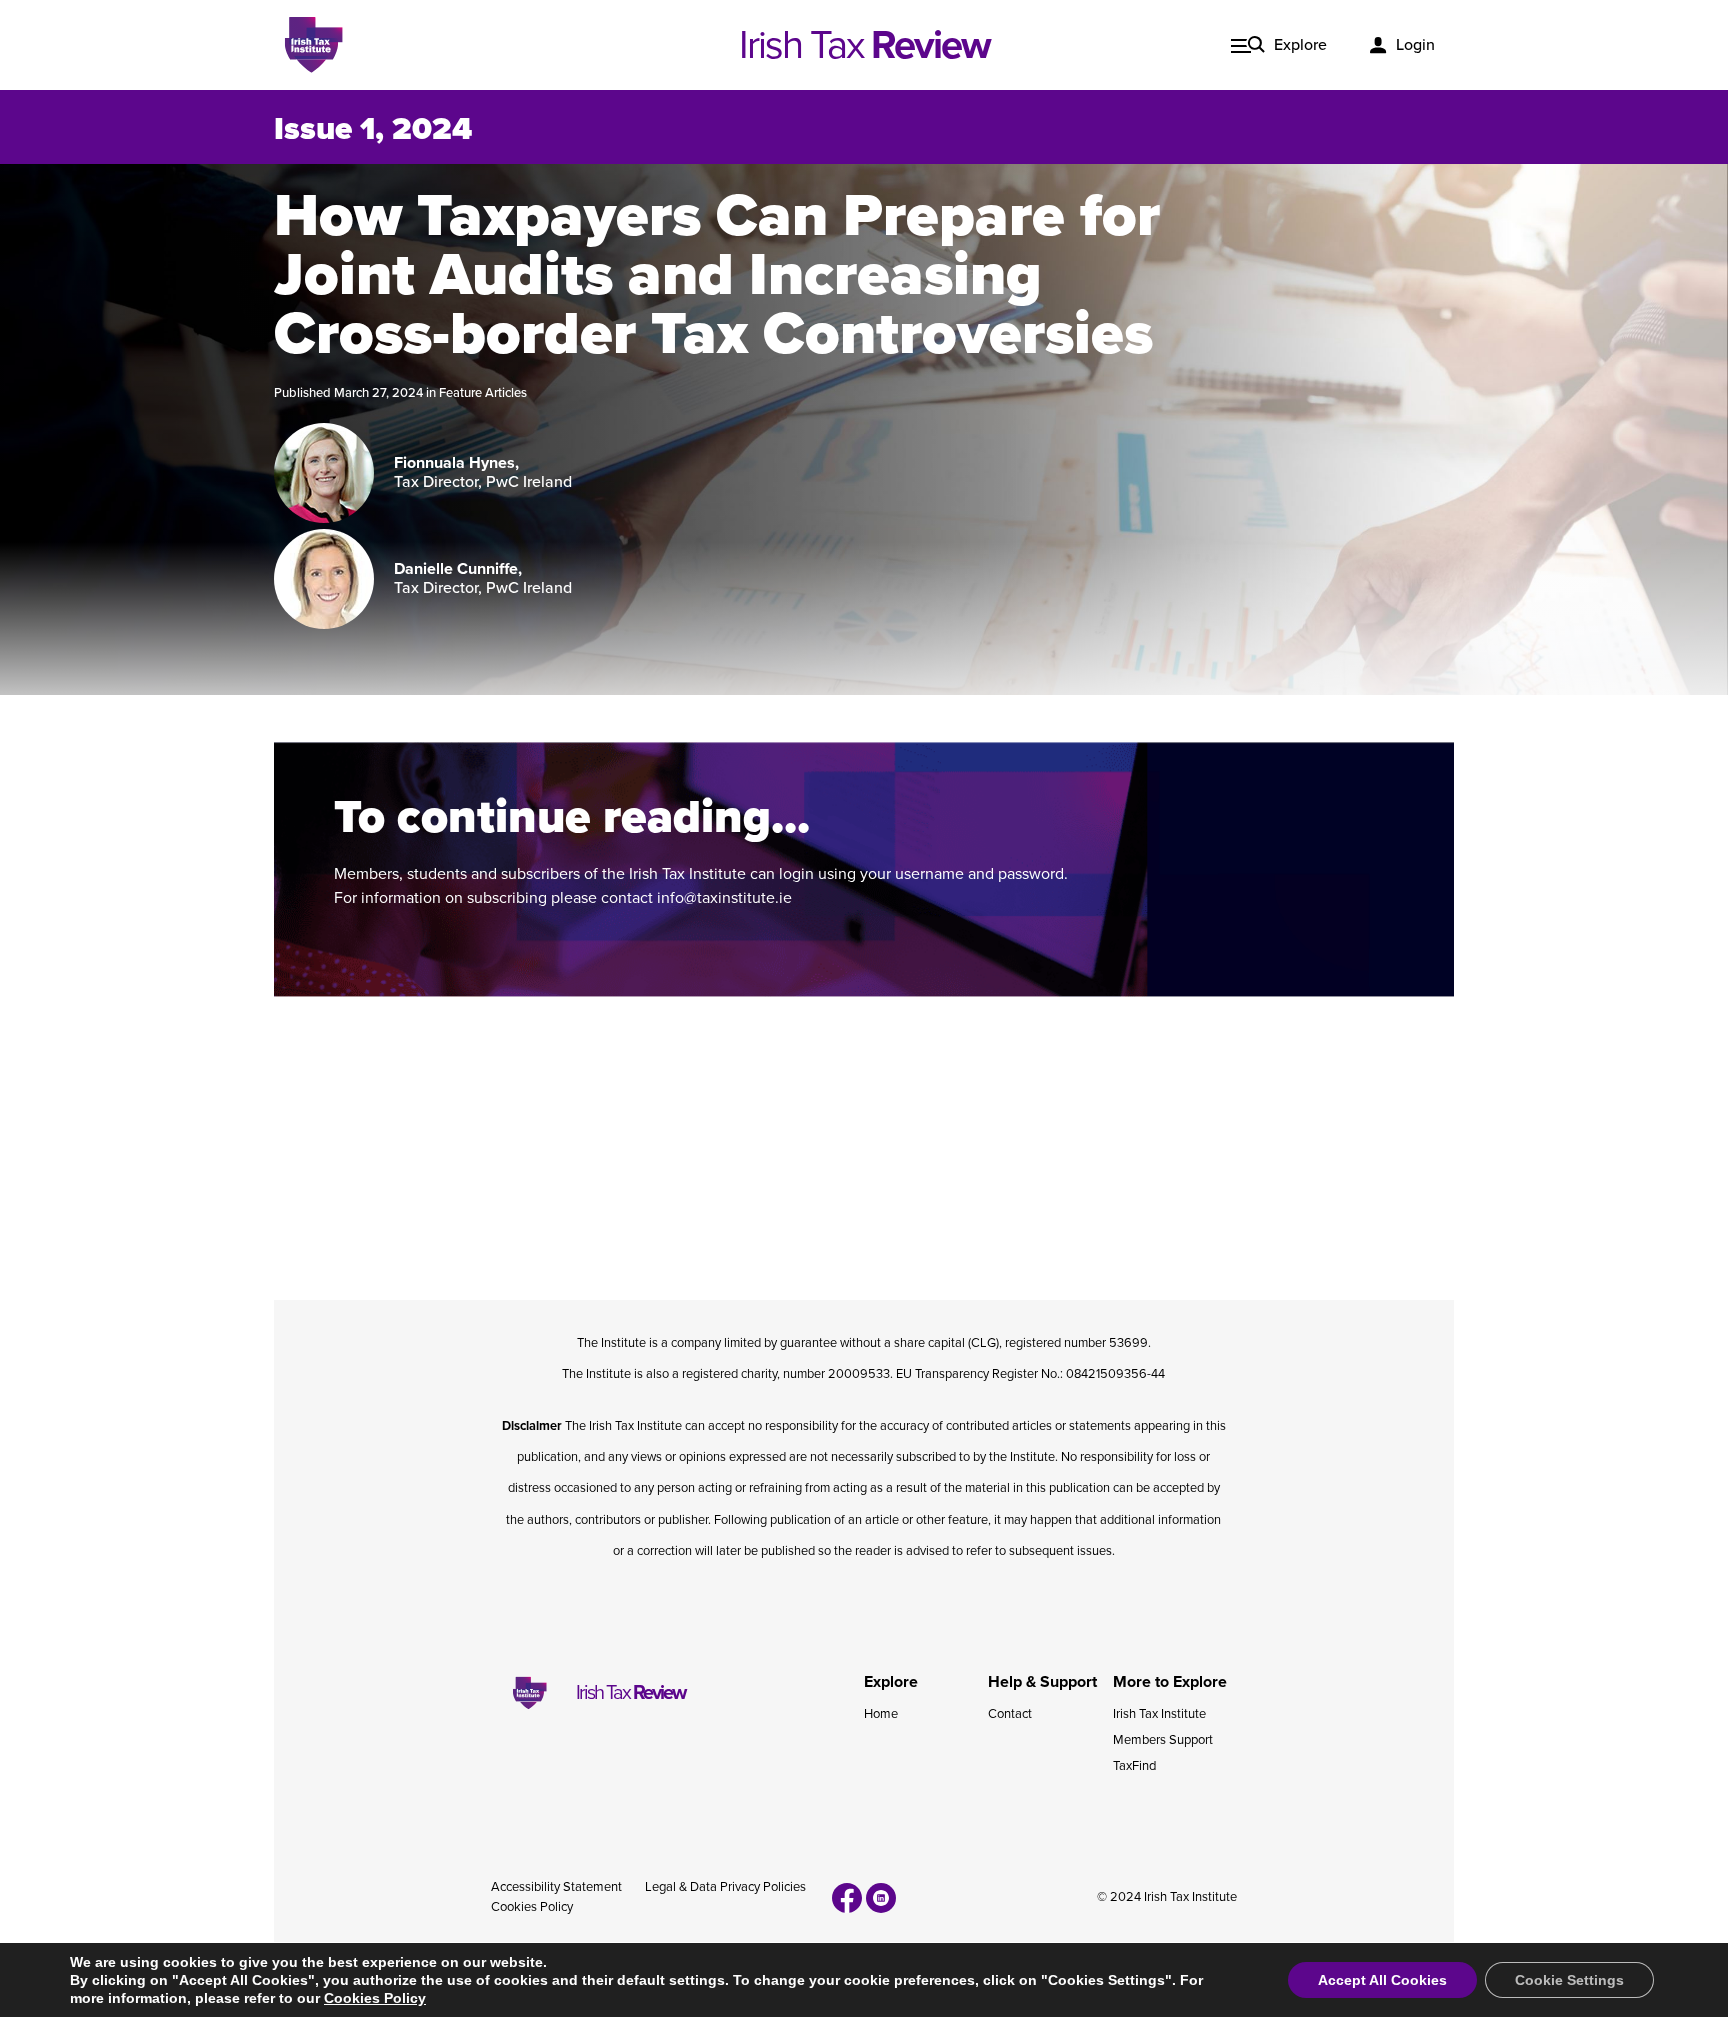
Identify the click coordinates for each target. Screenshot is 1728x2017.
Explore (1300, 45)
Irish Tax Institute (1159, 1714)
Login (1415, 45)
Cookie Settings (1569, 1980)
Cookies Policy (532, 1907)
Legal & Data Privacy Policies (725, 1887)
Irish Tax (864, 45)
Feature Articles (483, 393)
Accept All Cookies (1382, 1980)
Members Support (1163, 1740)
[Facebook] (847, 1898)
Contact (1010, 1714)
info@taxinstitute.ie (724, 898)
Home (881, 1714)
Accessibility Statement (556, 1887)
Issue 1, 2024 (373, 129)
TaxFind (1134, 1766)
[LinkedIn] (881, 1898)
